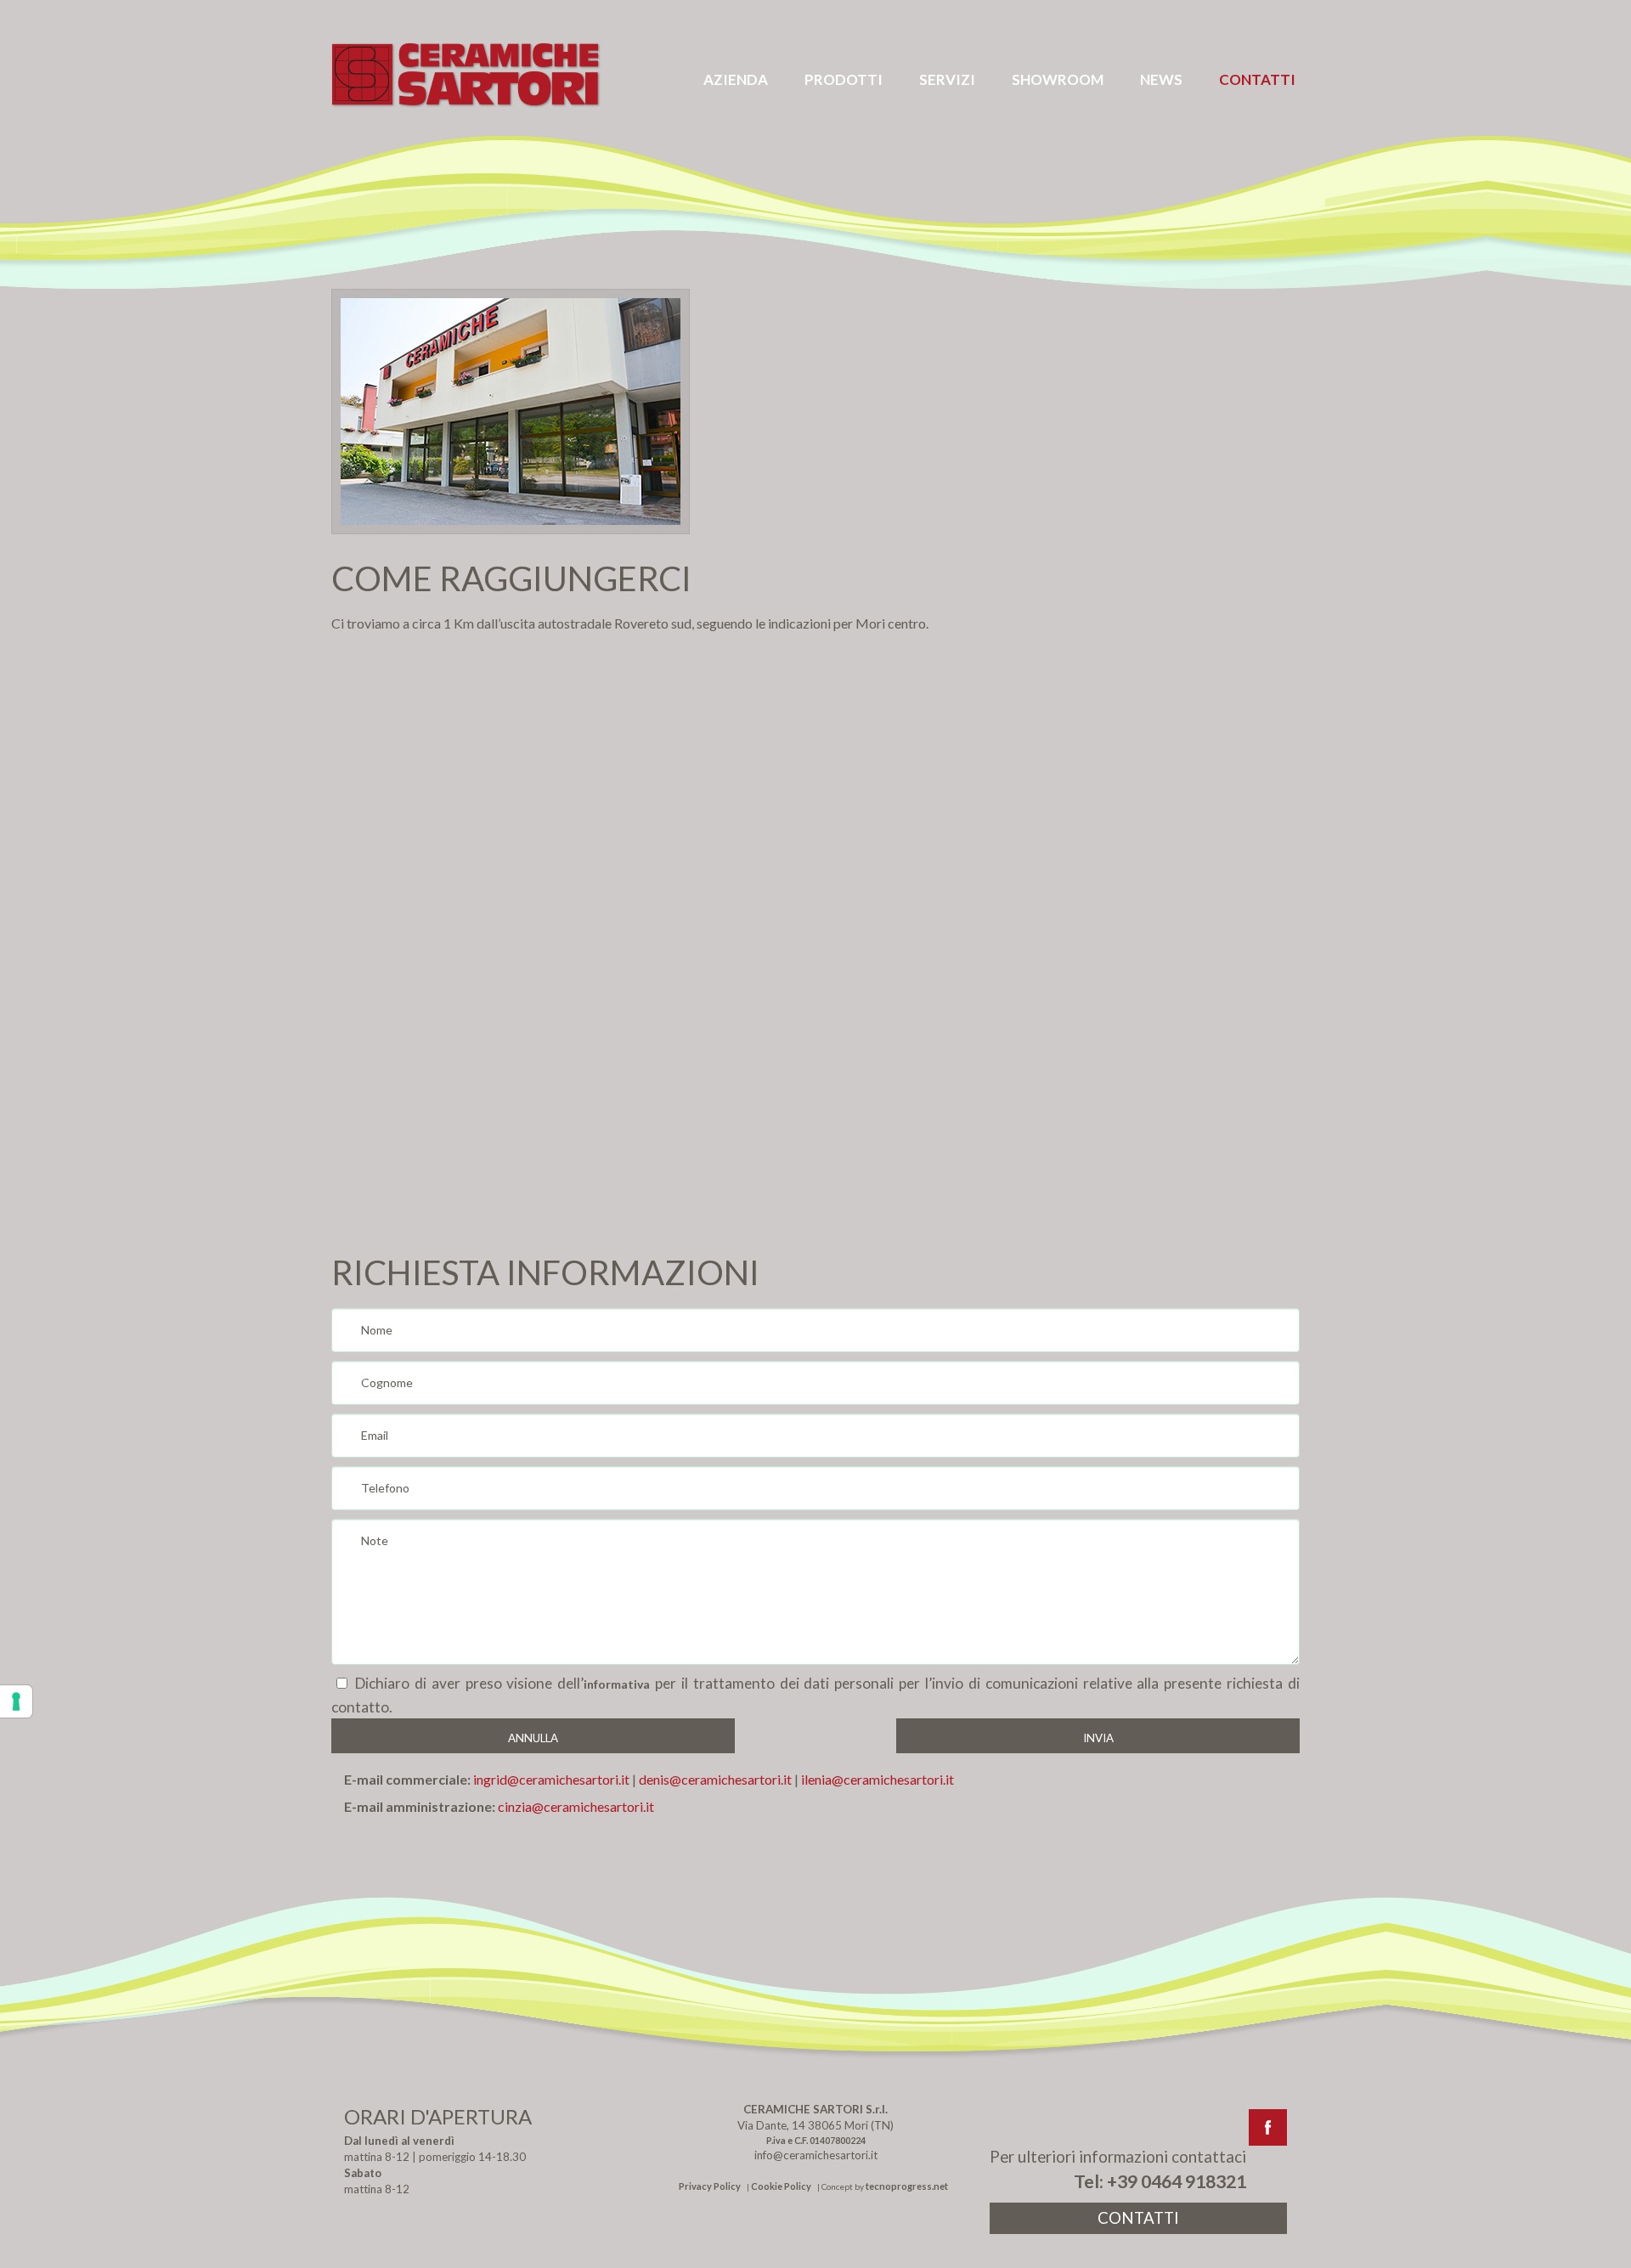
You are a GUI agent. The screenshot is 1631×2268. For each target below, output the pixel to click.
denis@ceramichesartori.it (715, 1779)
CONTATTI (1138, 2218)
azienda (736, 79)
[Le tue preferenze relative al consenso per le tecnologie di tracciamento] (16, 1701)
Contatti (1257, 79)
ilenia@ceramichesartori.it (876, 1779)
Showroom (1058, 79)
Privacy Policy (710, 2186)
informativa (617, 1684)
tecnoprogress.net (907, 2186)
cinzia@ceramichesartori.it (576, 1806)
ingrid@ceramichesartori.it (551, 1779)
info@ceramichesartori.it (816, 2155)
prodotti (844, 79)
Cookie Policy (781, 2186)
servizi (947, 79)
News (1161, 79)
